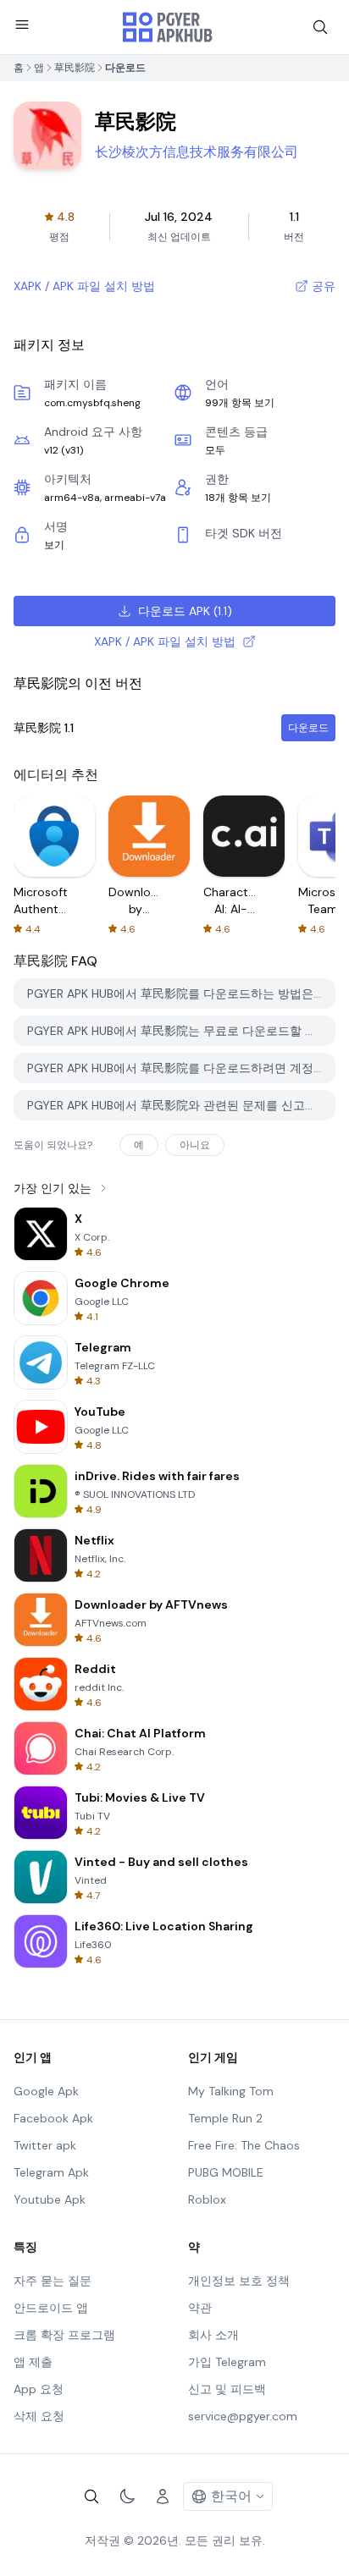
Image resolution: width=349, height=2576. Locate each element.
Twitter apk (45, 2145)
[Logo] (168, 27)
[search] (320, 27)
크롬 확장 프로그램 (64, 2335)
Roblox (207, 2199)
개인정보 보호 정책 (239, 2281)
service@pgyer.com (243, 2416)
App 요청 (39, 2389)
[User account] (163, 2496)
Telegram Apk (51, 2172)
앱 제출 (33, 2362)
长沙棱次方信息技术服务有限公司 (197, 152)
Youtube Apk (50, 2199)
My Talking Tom (231, 2091)
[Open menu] (22, 25)
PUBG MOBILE (226, 2172)
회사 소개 (213, 2335)
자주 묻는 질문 (53, 2281)
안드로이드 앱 (51, 2308)
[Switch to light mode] (127, 2496)
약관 (200, 2308)
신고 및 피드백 (227, 2389)
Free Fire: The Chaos (244, 2145)
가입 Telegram (227, 2362)
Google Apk (46, 2091)
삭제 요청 (39, 2416)
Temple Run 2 (225, 2118)
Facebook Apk (53, 2118)
